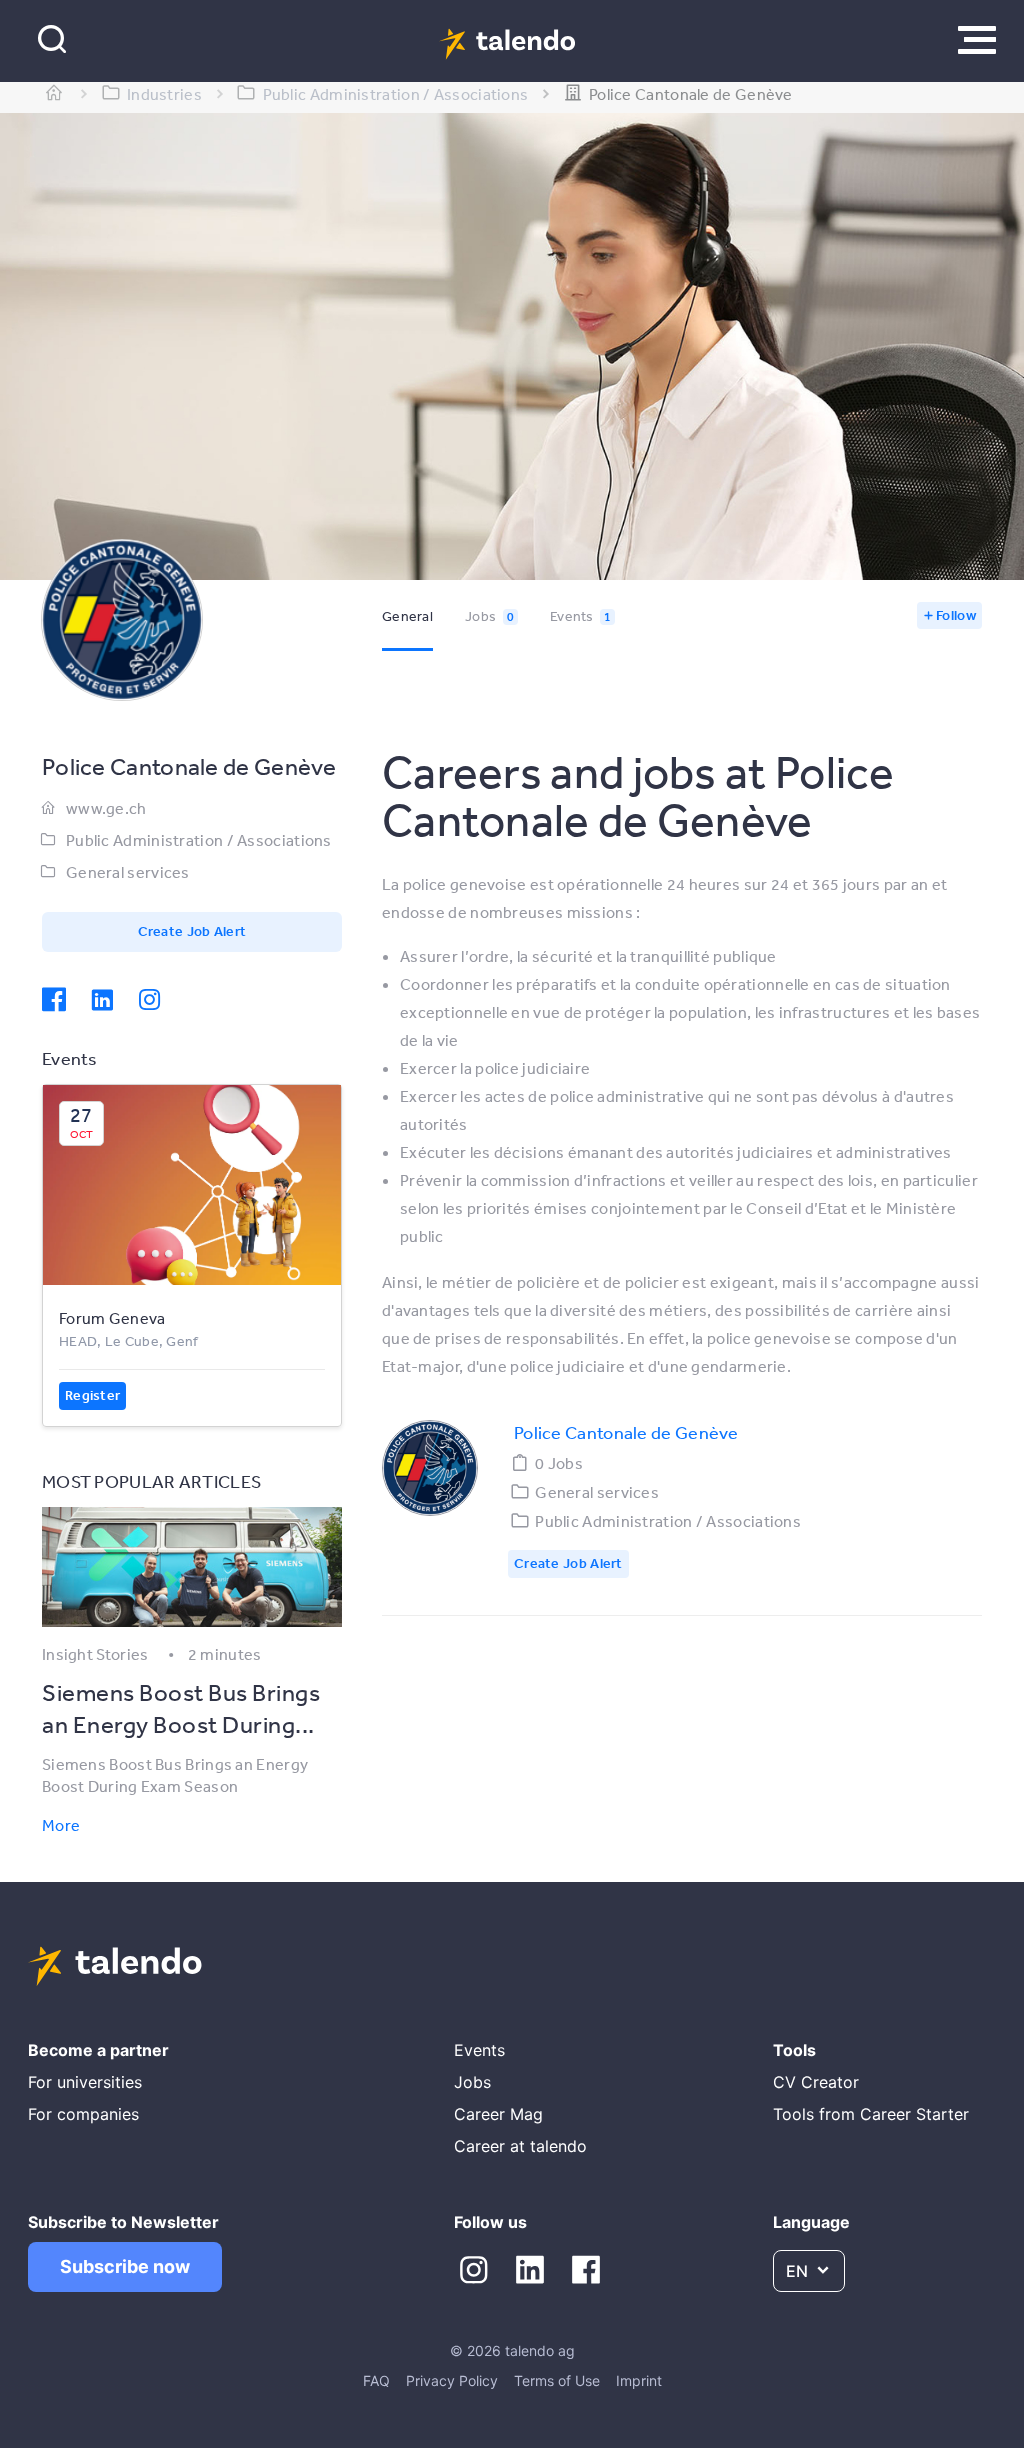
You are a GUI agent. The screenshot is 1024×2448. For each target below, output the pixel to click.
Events (580, 616)
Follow (956, 615)
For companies (83, 2114)
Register (92, 1395)
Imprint (639, 2380)
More (61, 1825)
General (407, 616)
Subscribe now (125, 2266)
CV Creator (816, 2082)
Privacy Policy (452, 2380)
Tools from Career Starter (871, 2114)
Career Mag (498, 2114)
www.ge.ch (106, 808)
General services (128, 872)
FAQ (376, 2380)
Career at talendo (520, 2146)
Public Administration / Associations (199, 840)
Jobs (489, 616)
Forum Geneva (112, 1318)
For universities (85, 2082)
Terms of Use (557, 2380)
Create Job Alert (192, 931)
